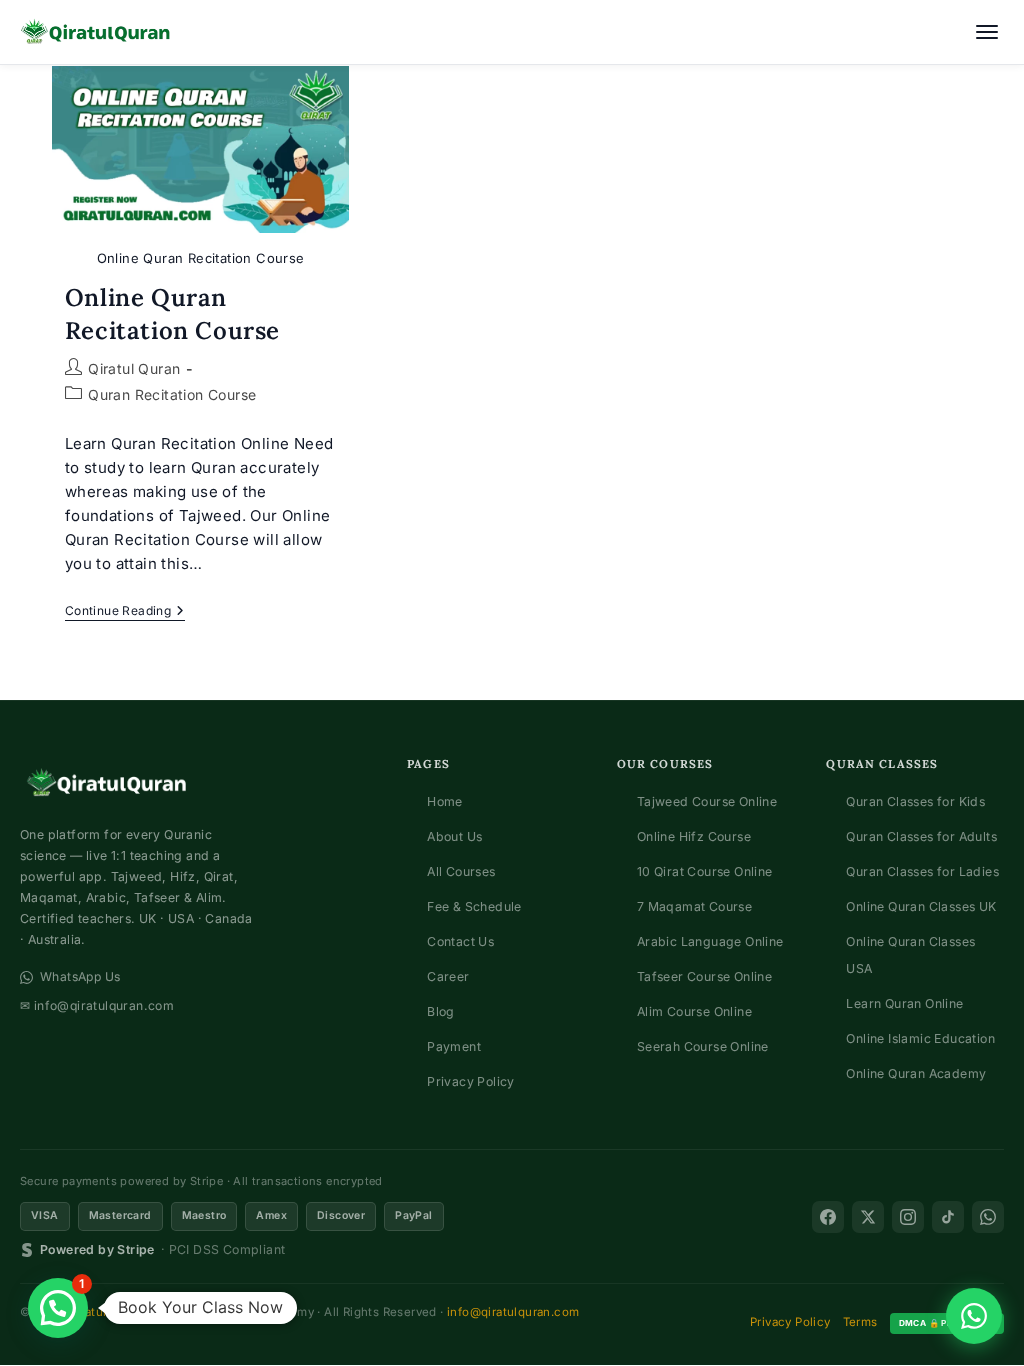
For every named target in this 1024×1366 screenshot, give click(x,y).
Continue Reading (125, 612)
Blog (441, 1011)
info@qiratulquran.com (513, 1312)
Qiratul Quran (134, 368)
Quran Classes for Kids (915, 801)
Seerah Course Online (703, 1046)
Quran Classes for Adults (921, 836)
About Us (454, 836)
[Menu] (987, 32)
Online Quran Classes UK (921, 906)
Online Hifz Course (694, 836)
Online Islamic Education (920, 1038)
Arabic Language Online (710, 941)
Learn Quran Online (904, 1003)
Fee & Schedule (474, 906)
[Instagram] (908, 1217)
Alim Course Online (694, 1011)
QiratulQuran (105, 1312)
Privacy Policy (471, 1081)
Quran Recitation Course (172, 394)
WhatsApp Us (80, 976)
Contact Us (460, 941)
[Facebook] (828, 1217)
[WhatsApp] (988, 1217)
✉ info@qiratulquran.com (97, 1005)
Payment (454, 1046)
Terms (860, 1322)
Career (448, 976)
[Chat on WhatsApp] (974, 1316)
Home (445, 801)
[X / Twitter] (868, 1217)
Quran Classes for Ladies (922, 871)
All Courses (461, 871)
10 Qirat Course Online (705, 871)
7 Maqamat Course (694, 906)
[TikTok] (948, 1217)
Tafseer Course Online (704, 976)
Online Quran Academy (916, 1073)
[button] (58, 1308)
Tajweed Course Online (707, 801)
